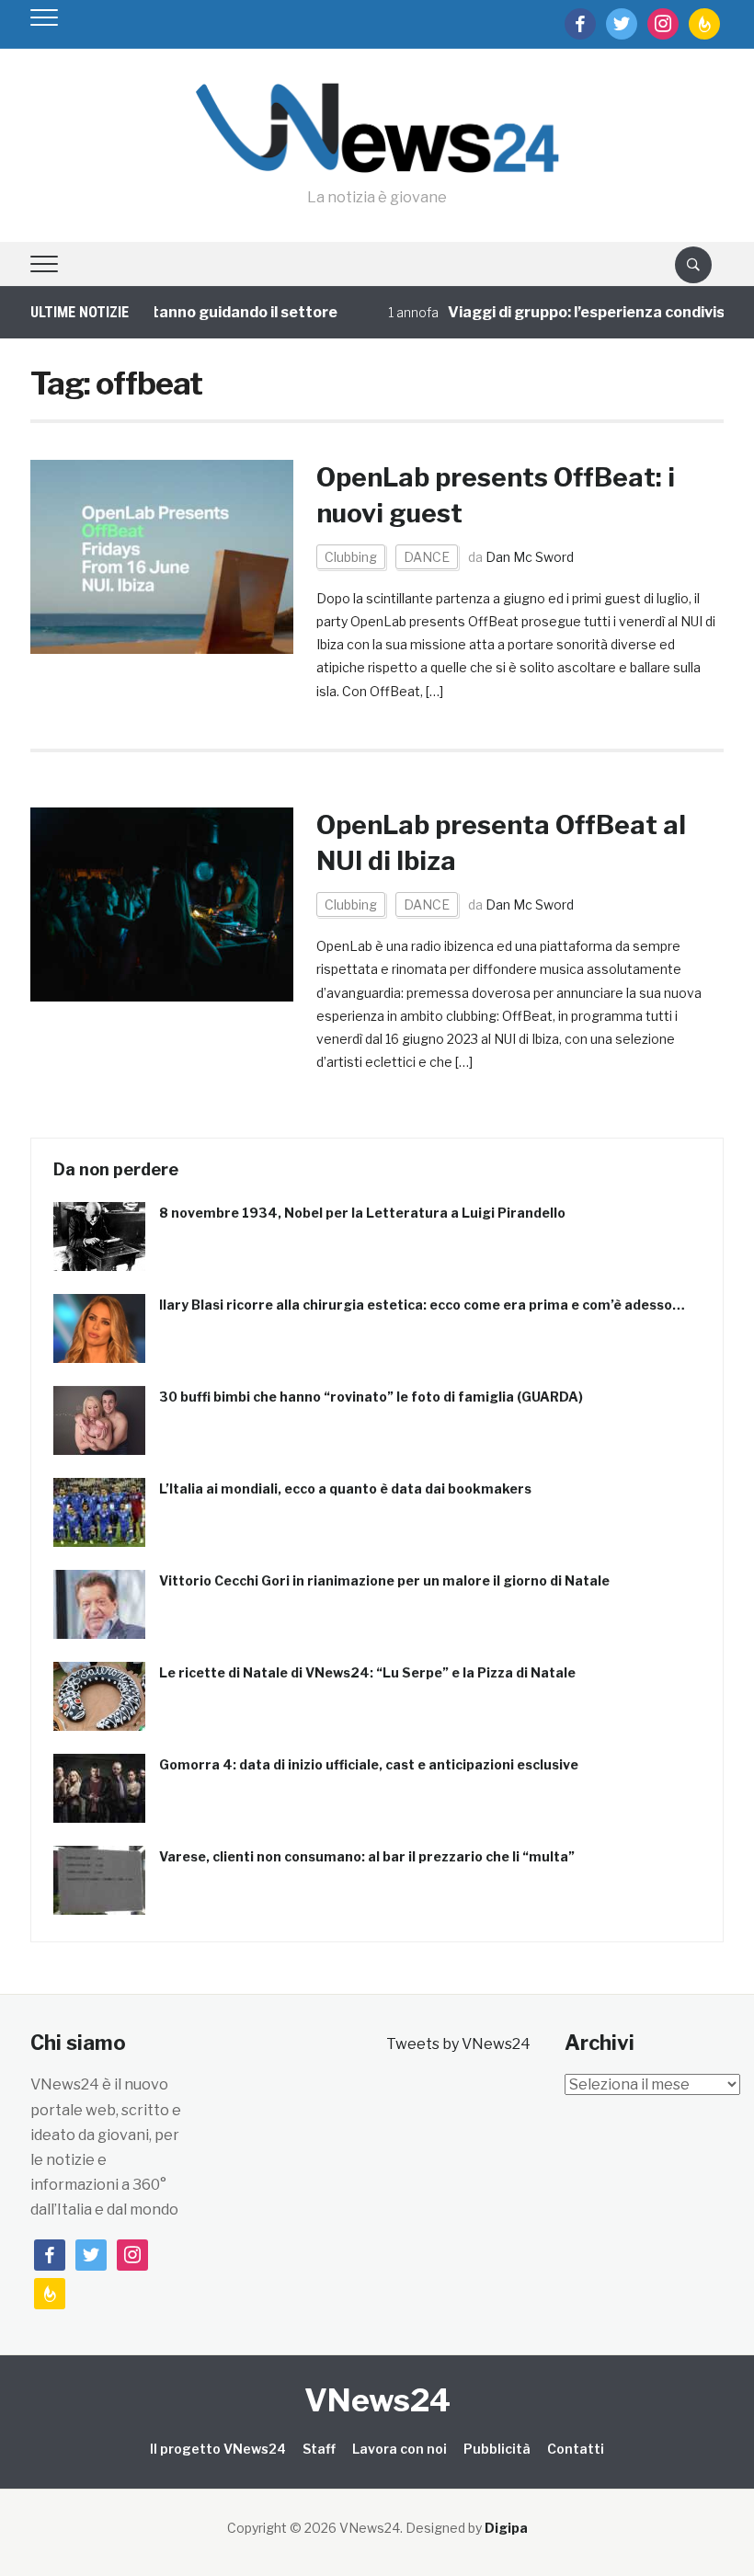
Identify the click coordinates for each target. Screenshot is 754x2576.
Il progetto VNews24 (218, 2449)
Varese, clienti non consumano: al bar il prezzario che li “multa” (367, 1856)
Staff (319, 2449)
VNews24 (377, 2400)
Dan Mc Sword (530, 557)
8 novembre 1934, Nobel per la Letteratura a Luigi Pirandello (362, 1213)
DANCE (427, 557)
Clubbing (351, 557)
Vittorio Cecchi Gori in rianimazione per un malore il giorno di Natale (384, 1580)
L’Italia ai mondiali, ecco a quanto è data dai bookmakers (345, 1488)
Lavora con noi (400, 2449)
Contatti (576, 2449)
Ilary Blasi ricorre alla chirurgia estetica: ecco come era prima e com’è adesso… (422, 1305)
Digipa (506, 2528)
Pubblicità (497, 2449)
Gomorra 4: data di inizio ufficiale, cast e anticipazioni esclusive (369, 1764)
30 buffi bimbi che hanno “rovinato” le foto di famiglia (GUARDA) (371, 1397)
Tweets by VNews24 (458, 2044)
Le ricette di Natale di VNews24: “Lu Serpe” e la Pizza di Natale (367, 1672)
